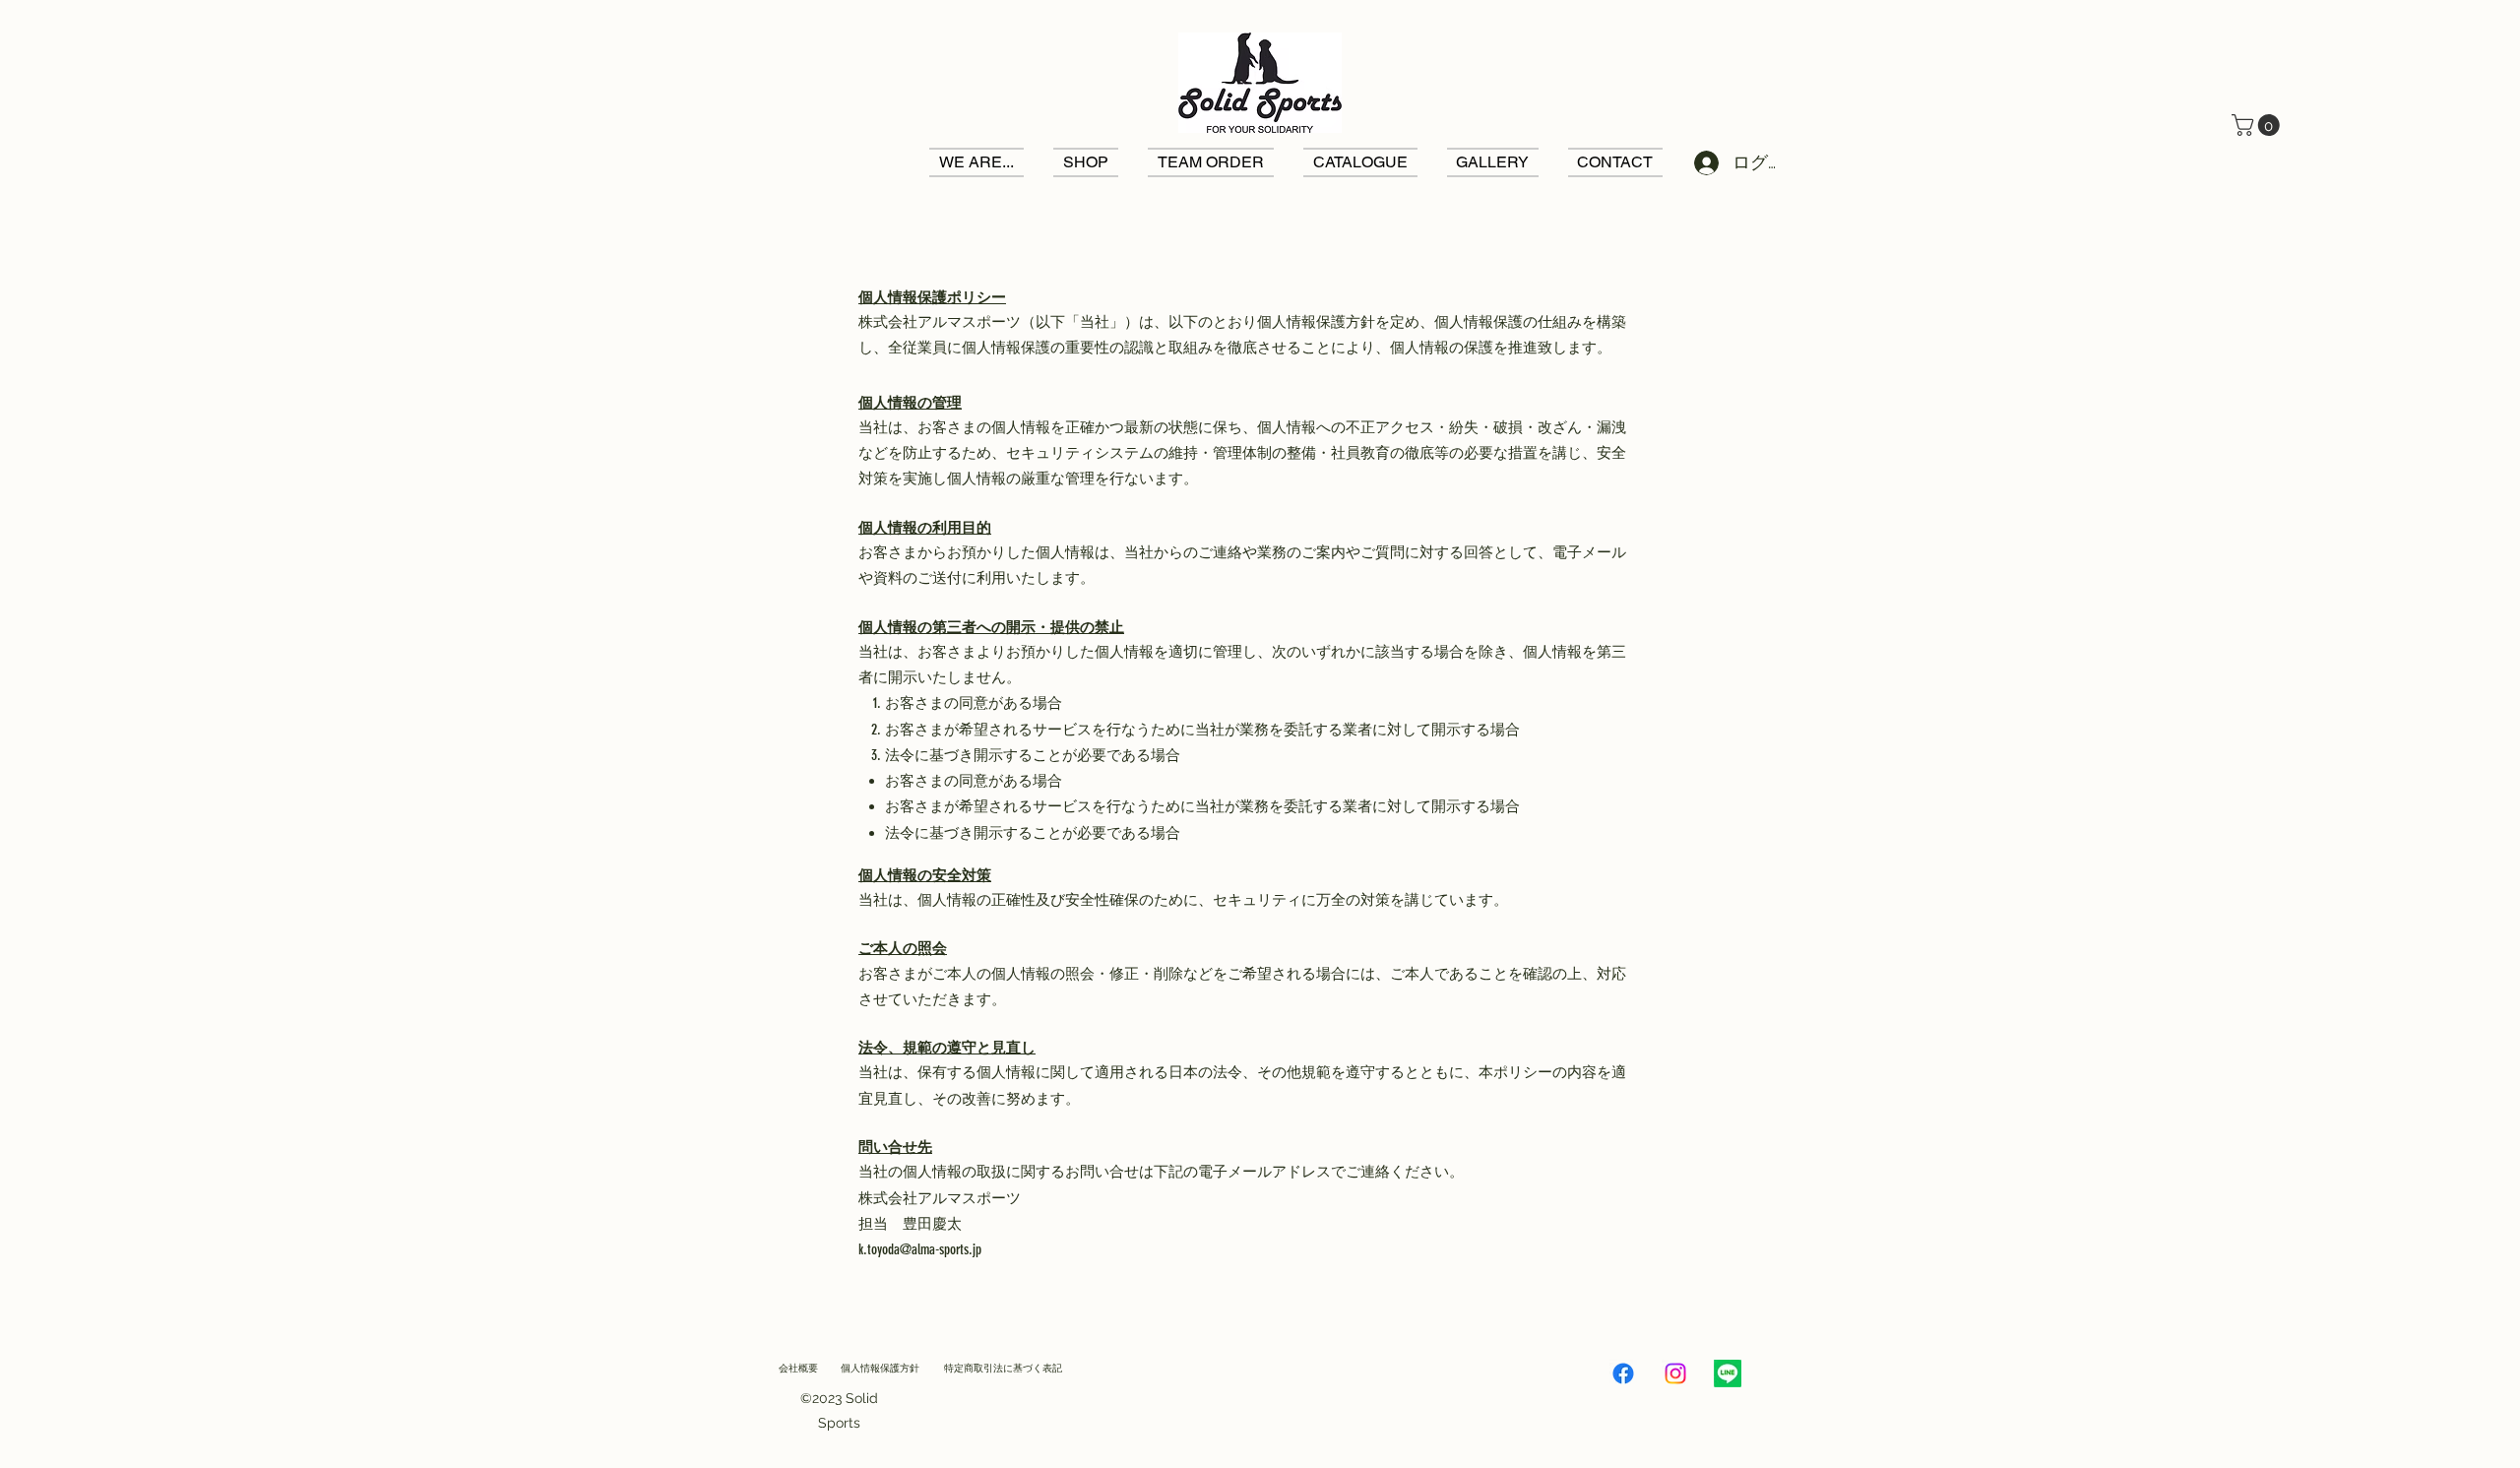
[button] (2258, 125)
